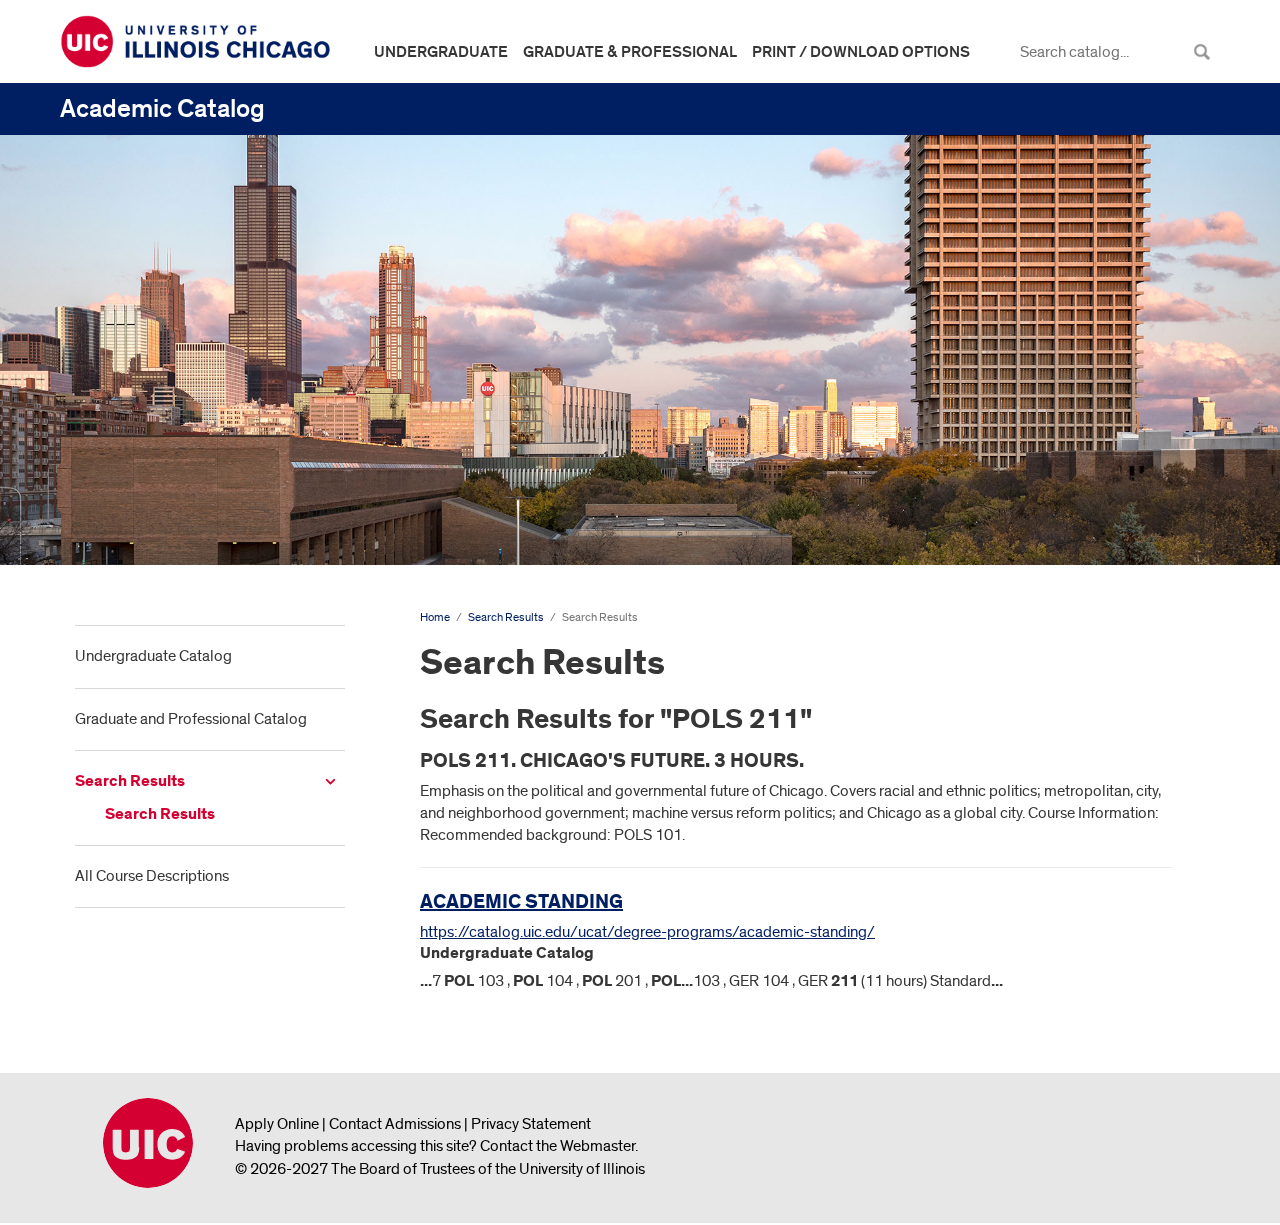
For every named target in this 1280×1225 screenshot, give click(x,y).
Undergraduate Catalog (153, 656)
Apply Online (277, 1124)
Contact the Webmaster (557, 1146)
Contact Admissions (395, 1124)
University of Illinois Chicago (148, 1143)
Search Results (130, 781)
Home (435, 617)
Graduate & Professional (630, 52)
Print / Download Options (861, 52)
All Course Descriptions (152, 876)
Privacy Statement (531, 1124)
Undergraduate (441, 52)
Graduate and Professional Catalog (191, 719)
